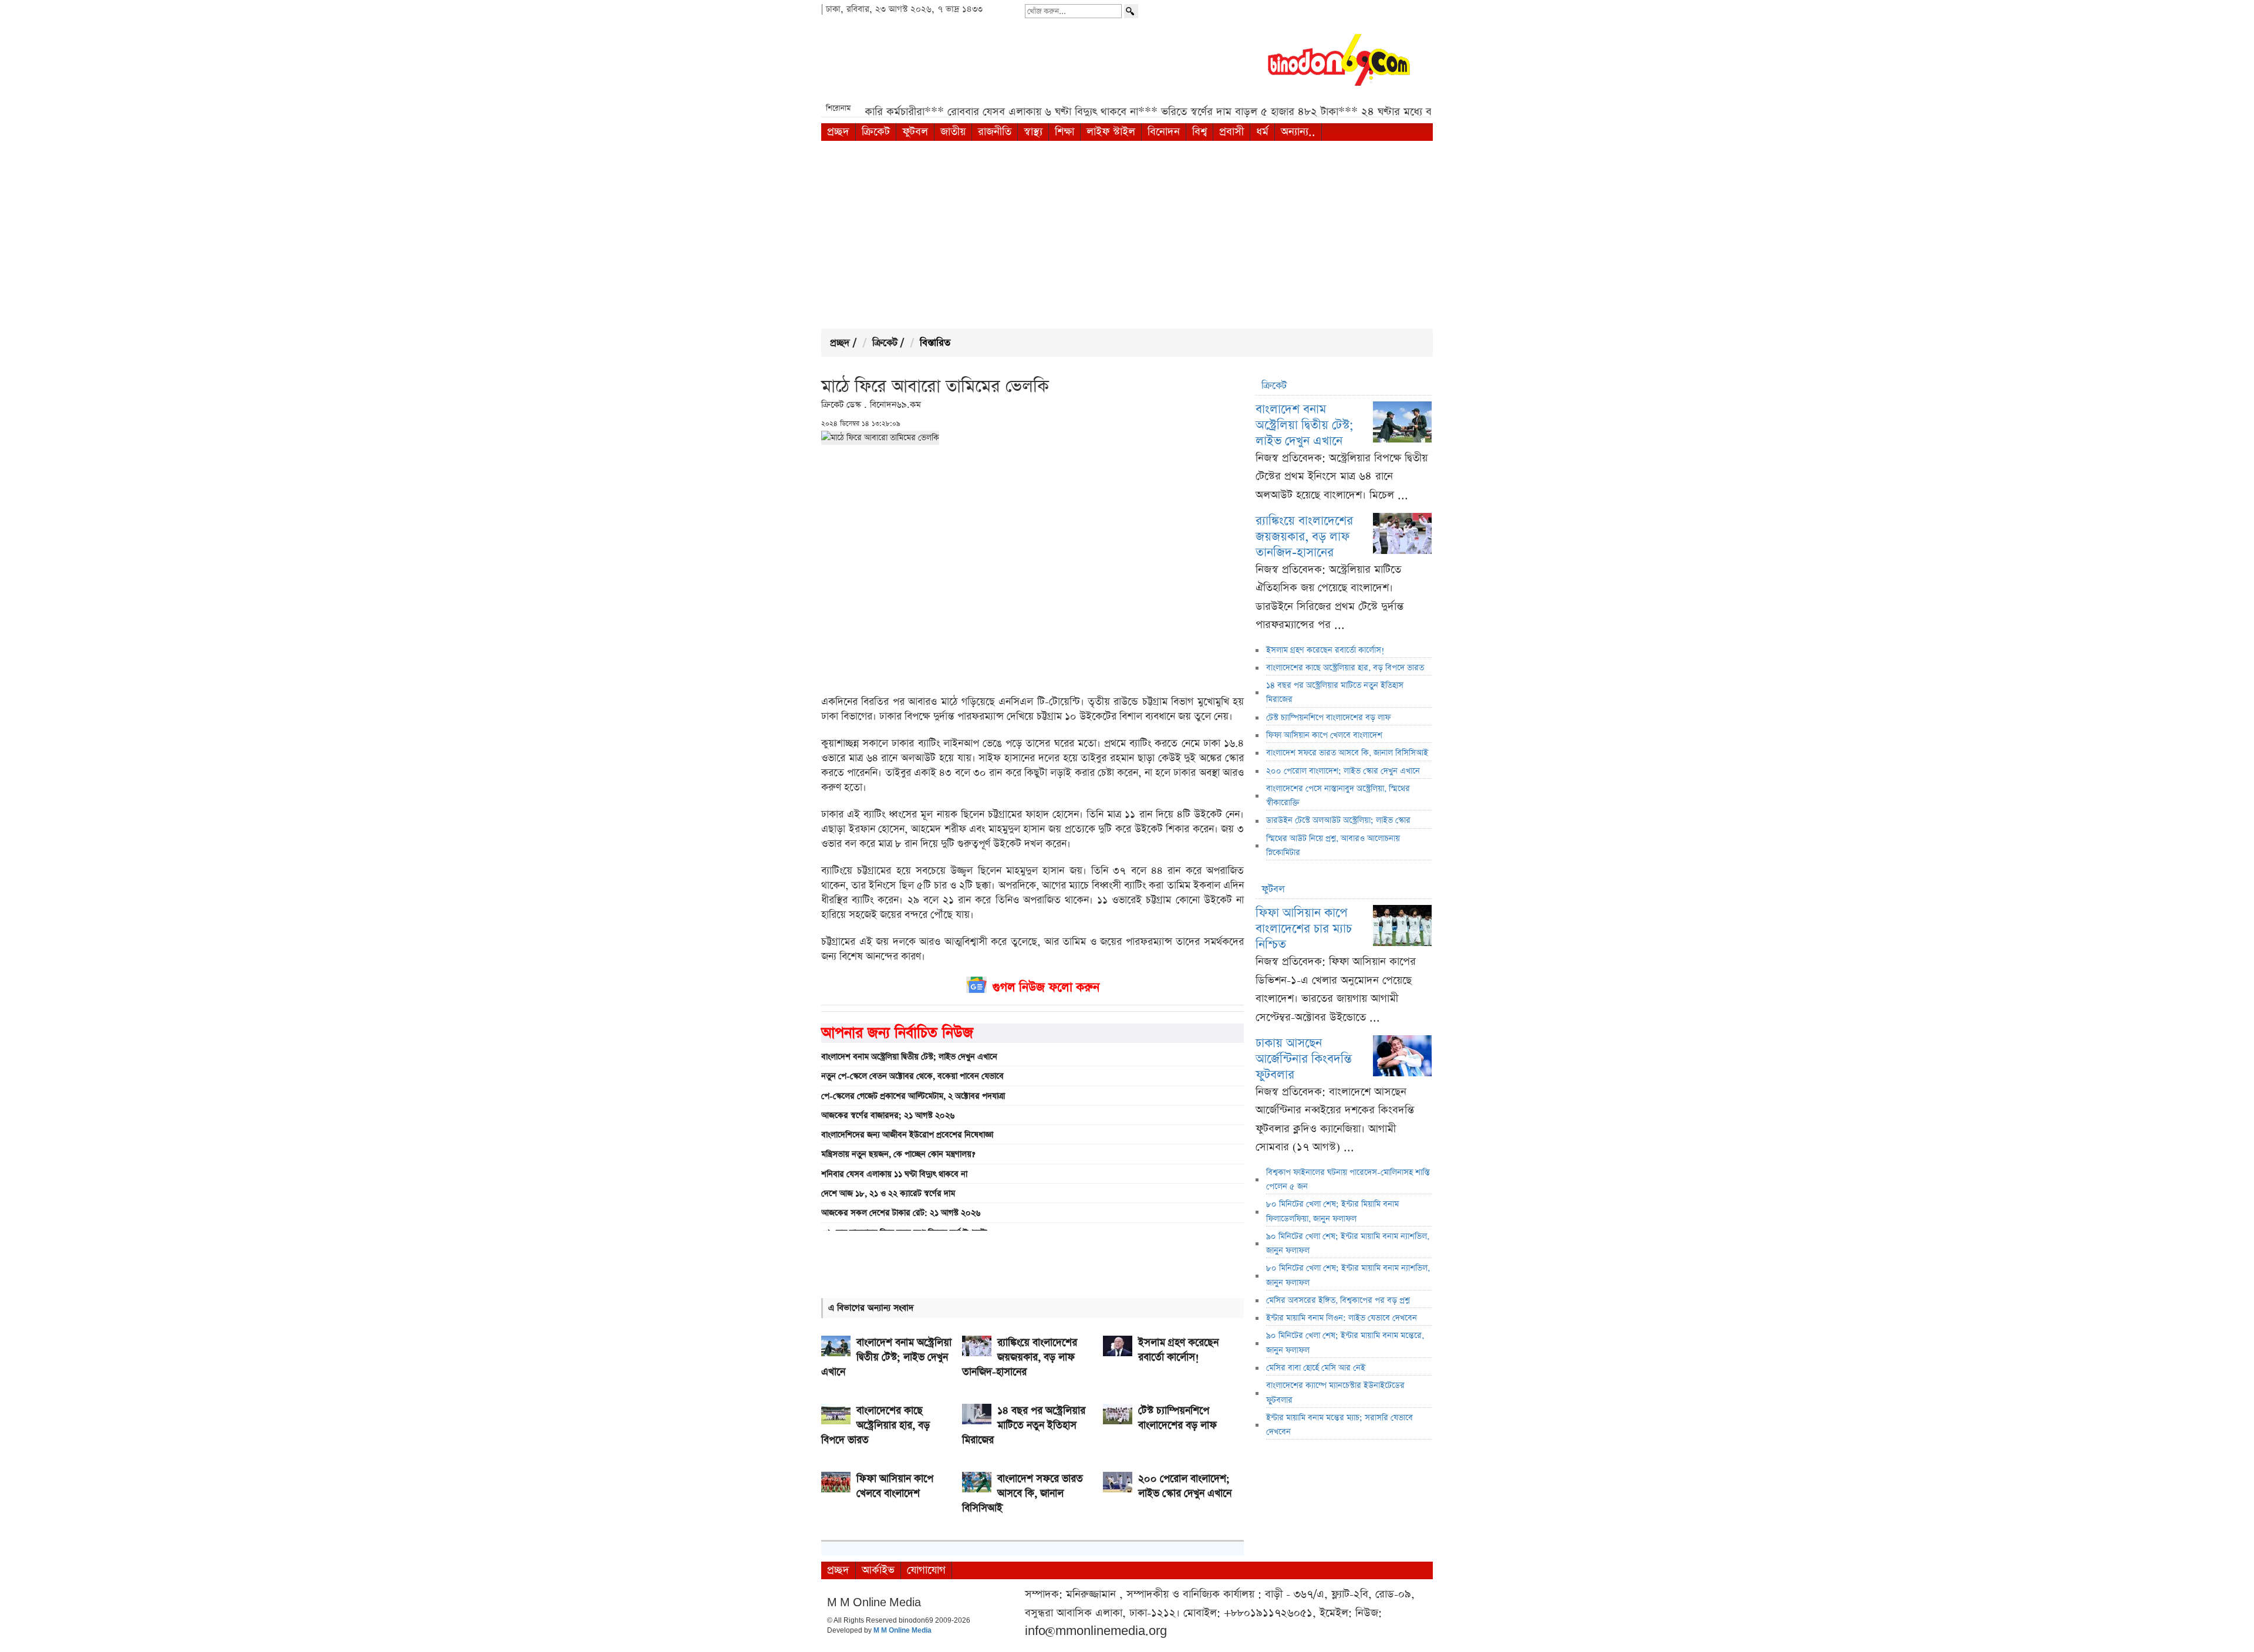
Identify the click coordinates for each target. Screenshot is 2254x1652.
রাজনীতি (995, 132)
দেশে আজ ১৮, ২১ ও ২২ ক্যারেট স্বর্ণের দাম (888, 1194)
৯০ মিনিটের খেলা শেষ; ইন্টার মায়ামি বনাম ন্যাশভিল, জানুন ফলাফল (1348, 1244)
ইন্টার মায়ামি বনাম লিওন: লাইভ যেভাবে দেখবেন (1342, 1318)
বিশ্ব (1199, 132)
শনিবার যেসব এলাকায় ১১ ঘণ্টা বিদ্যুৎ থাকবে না (894, 1174)
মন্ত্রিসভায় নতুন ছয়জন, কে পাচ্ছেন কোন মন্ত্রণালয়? (898, 1154)
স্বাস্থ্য (1033, 132)
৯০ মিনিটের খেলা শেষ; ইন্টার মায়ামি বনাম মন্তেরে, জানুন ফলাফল (1345, 1343)
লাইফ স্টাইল (1111, 132)
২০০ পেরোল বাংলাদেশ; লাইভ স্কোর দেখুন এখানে (1343, 771)
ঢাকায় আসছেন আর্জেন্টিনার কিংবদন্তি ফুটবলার (1304, 1059)
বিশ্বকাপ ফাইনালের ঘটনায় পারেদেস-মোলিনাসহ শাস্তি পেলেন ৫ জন (1348, 1180)
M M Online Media (902, 1631)
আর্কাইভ (878, 1570)
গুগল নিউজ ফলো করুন (1046, 987)
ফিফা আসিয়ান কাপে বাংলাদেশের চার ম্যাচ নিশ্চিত (1304, 929)
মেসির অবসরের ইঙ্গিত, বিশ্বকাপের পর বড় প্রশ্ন (1338, 1300)
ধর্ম (1262, 132)
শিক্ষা (1064, 132)
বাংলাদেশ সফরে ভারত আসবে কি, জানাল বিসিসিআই (1347, 753)
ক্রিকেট (876, 132)
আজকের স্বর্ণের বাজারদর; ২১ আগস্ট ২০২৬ (888, 1116)
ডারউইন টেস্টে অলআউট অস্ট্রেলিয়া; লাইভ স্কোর (1338, 820)
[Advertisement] (1127, 235)
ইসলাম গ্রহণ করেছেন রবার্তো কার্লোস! (1325, 650)
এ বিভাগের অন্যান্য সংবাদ (871, 1308)
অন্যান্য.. (1298, 132)
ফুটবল (915, 132)
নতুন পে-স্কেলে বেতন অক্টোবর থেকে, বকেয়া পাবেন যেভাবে (912, 1076)
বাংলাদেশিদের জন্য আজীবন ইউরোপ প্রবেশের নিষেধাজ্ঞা (907, 1135)
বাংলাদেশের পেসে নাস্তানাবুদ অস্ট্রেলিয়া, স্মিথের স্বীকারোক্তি (1338, 796)
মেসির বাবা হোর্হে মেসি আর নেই (1316, 1368)
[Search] (1131, 11)
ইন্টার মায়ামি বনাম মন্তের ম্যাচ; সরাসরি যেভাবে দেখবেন (1339, 1425)
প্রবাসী (1231, 132)
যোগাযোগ (926, 1570)
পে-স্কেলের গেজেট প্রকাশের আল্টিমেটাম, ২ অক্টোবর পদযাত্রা (913, 1096)
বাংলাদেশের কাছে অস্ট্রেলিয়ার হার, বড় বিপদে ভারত (1345, 668)
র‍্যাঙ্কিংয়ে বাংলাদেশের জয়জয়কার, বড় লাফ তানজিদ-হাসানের (1304, 537)
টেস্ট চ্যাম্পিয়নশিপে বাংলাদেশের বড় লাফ (1328, 718)
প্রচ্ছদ (838, 132)
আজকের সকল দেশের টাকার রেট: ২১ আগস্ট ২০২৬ (901, 1213)
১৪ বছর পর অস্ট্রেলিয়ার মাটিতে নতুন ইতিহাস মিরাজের (1335, 692)
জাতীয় (953, 132)
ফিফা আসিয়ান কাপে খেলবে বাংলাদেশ (1324, 735)
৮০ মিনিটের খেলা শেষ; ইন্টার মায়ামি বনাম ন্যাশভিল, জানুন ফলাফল (1348, 1275)
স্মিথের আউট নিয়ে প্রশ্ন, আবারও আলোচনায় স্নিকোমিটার (1333, 846)
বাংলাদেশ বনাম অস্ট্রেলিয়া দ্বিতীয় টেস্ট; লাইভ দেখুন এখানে (909, 1057)
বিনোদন (1164, 132)
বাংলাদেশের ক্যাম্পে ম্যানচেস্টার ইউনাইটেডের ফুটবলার (1335, 1393)
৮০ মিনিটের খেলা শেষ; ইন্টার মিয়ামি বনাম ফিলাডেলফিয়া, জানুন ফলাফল (1332, 1211)
